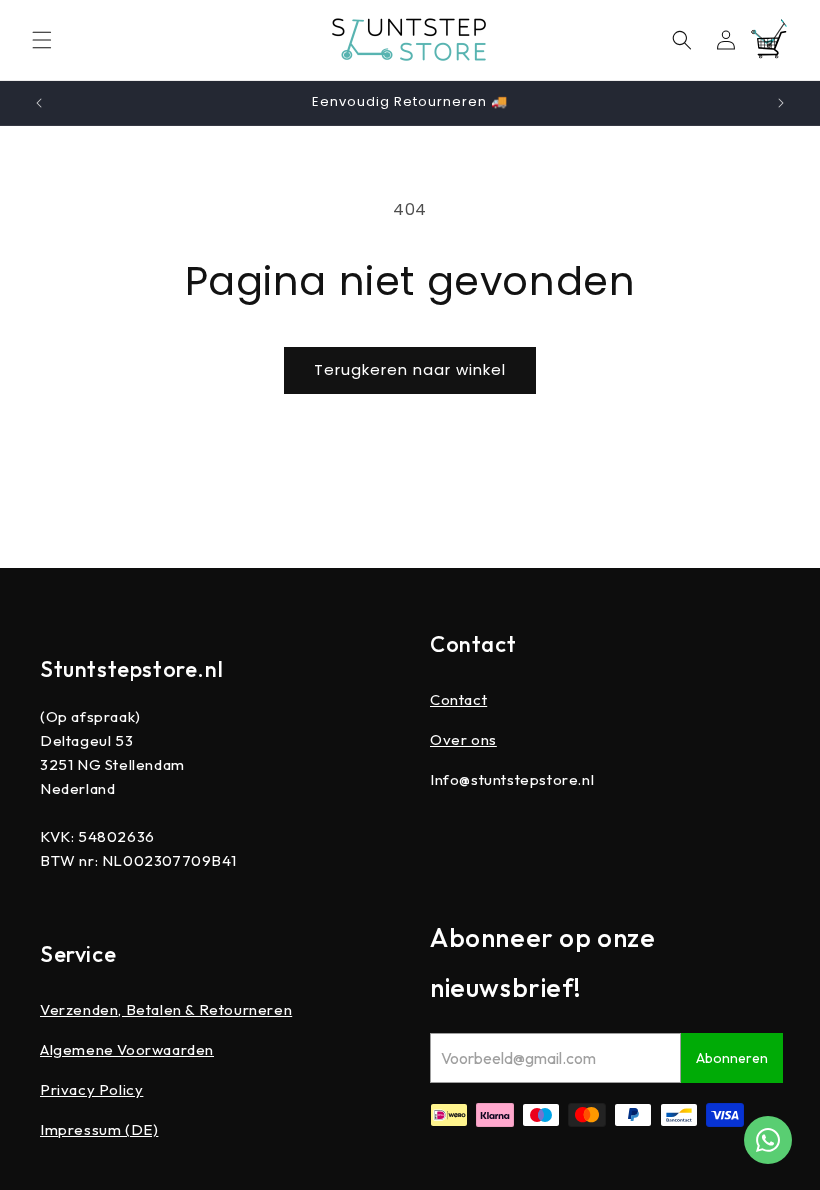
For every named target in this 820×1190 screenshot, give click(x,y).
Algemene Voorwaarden (127, 1049)
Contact (458, 699)
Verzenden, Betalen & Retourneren (166, 1009)
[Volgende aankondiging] (781, 103)
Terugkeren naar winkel (410, 369)
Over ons (463, 739)
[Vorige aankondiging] (39, 103)
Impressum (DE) (99, 1129)
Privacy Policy (91, 1089)
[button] (42, 40)
